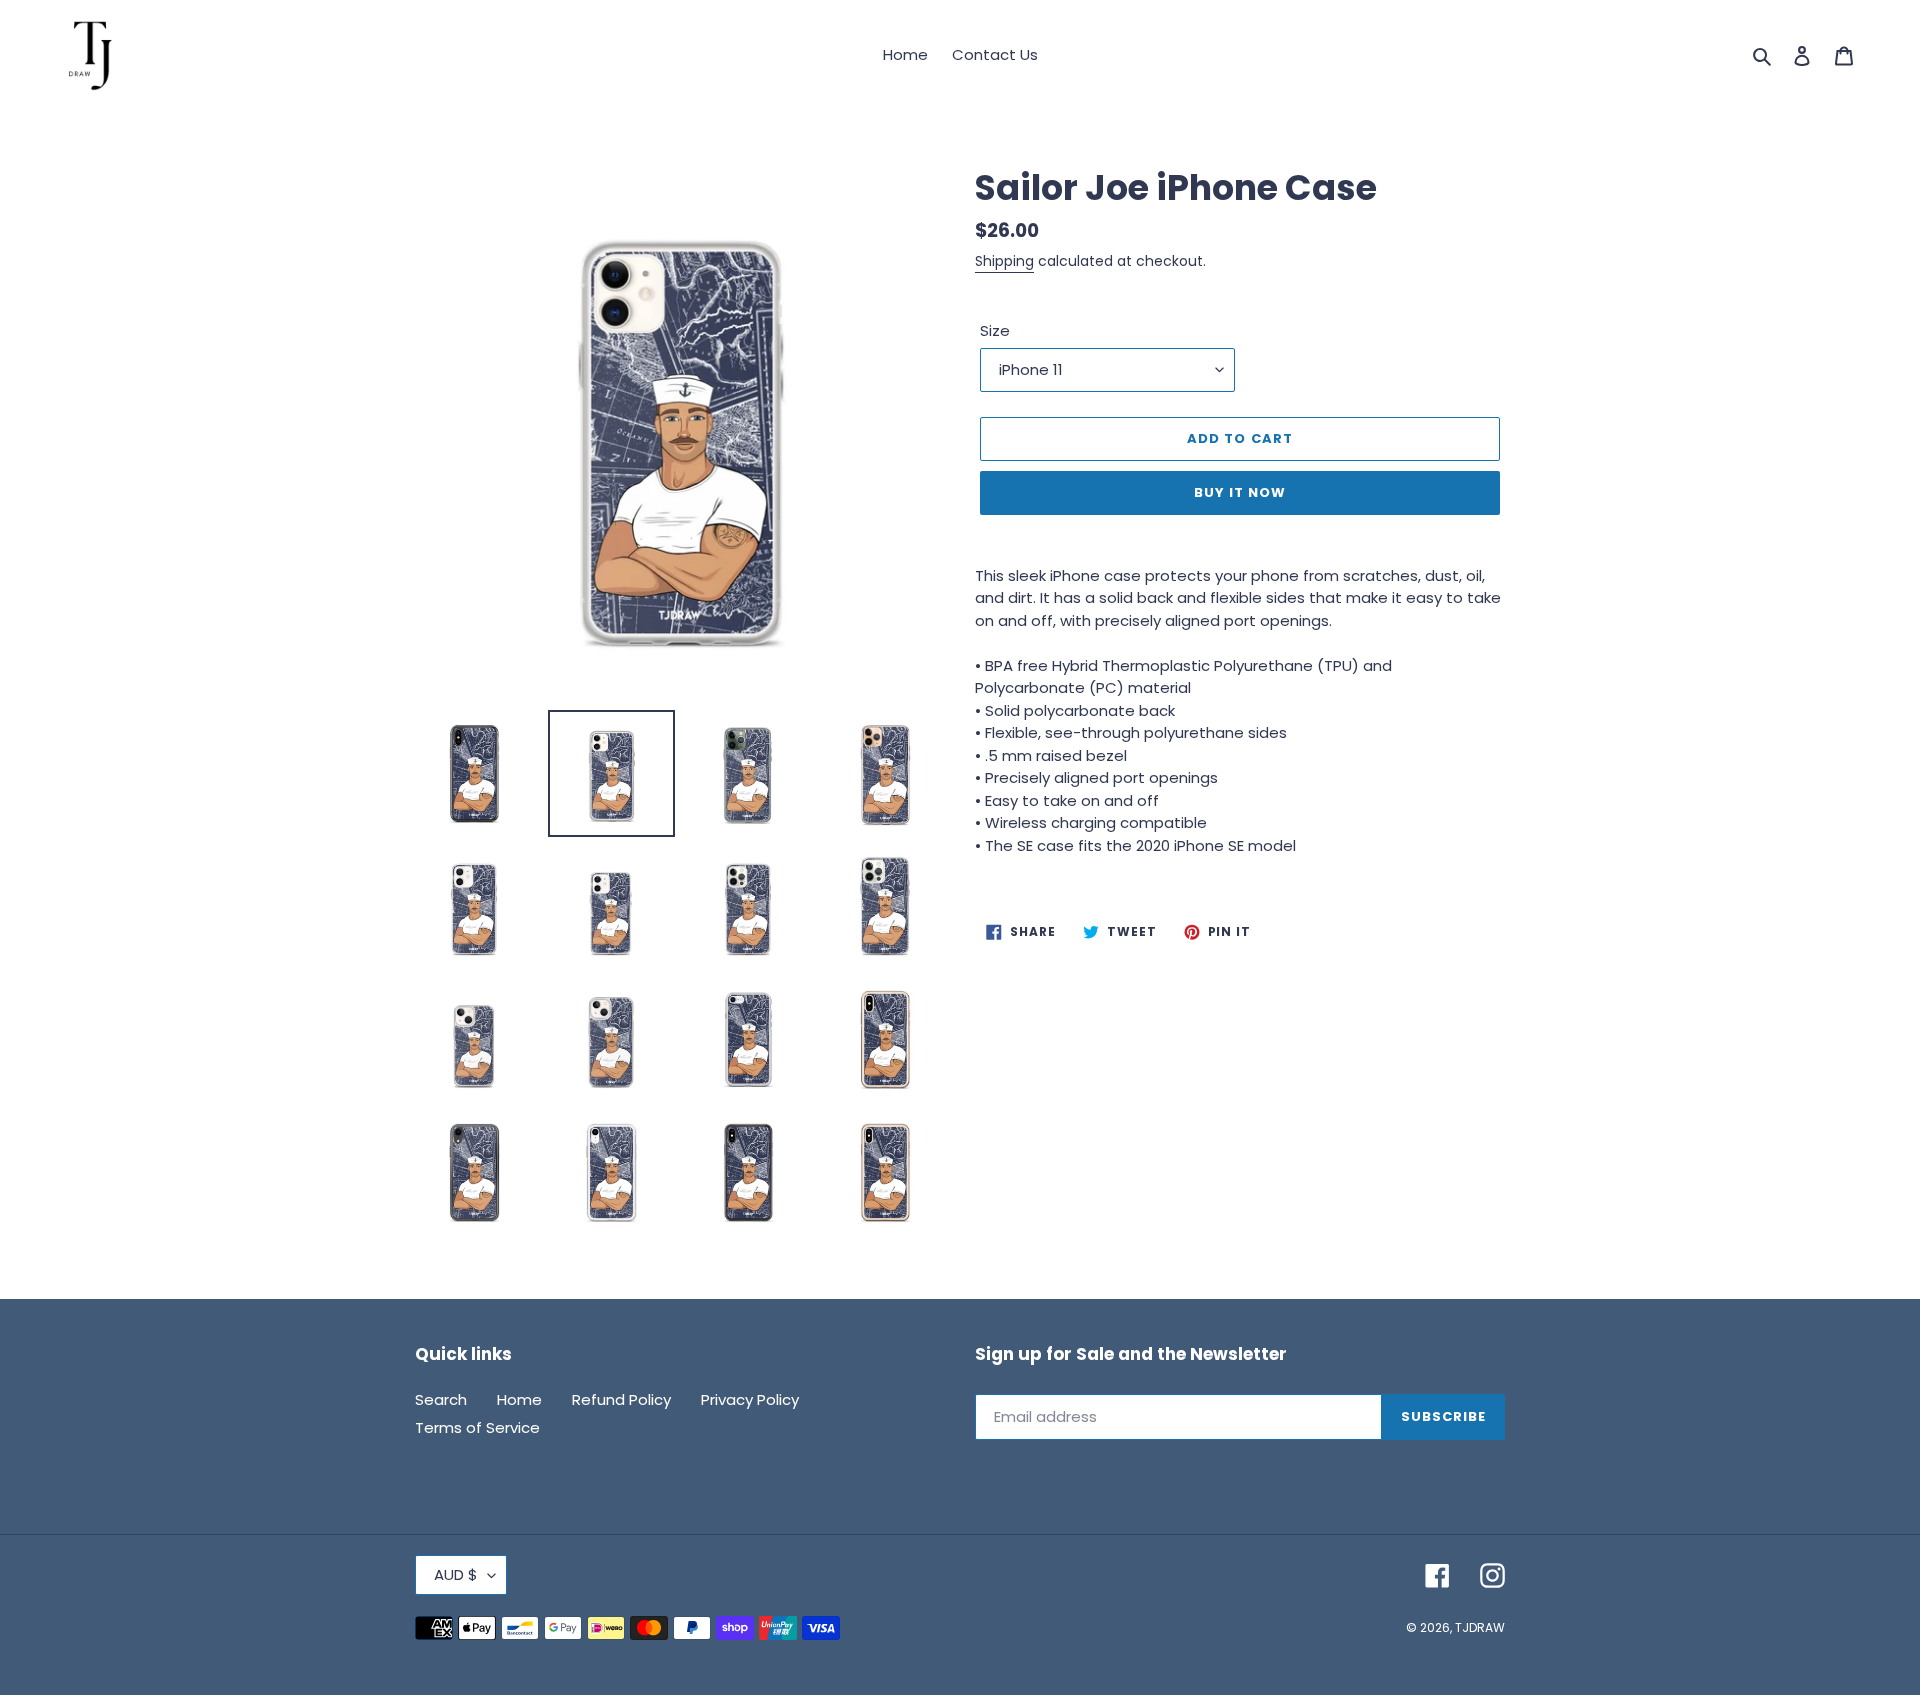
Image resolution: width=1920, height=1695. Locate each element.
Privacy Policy (750, 1399)
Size (995, 330)
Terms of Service (477, 1427)
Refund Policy (621, 1399)
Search (441, 1399)
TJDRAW (1480, 1627)
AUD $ (456, 1574)
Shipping (1004, 261)
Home (519, 1399)
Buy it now (1240, 492)
